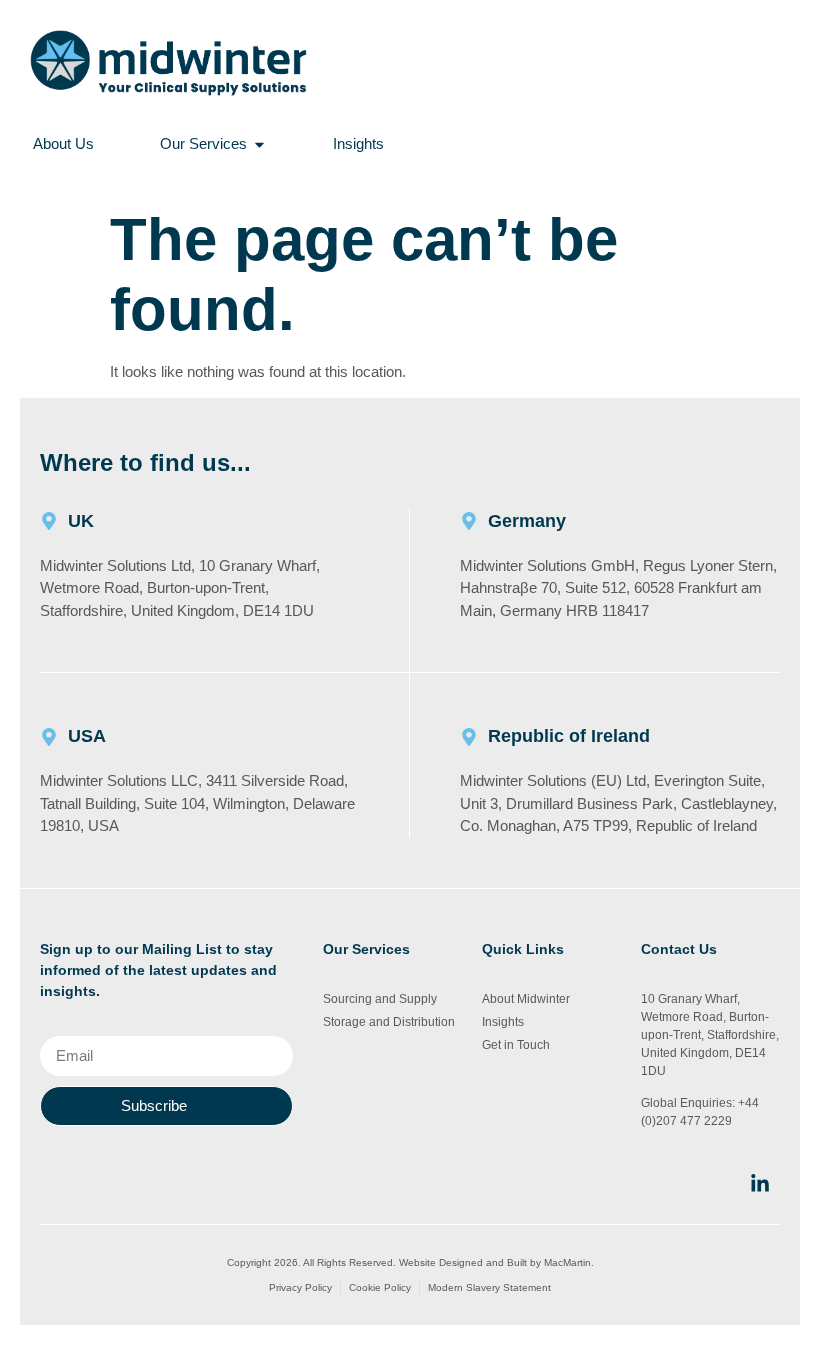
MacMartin (567, 1262)
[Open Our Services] (259, 144)
